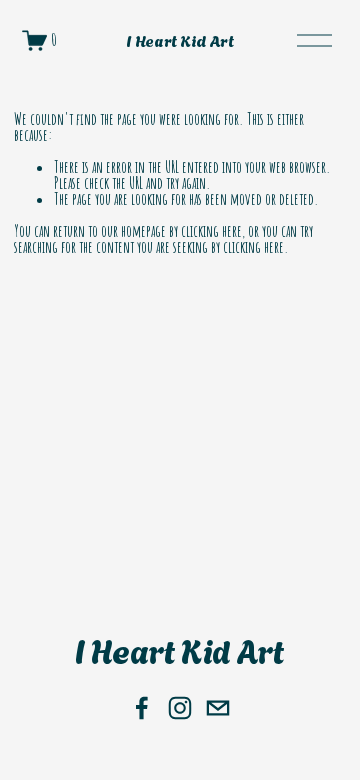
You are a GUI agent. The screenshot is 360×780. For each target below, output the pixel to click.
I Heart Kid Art (179, 39)
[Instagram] (180, 708)
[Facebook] (142, 708)
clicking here (211, 231)
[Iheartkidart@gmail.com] (218, 708)
